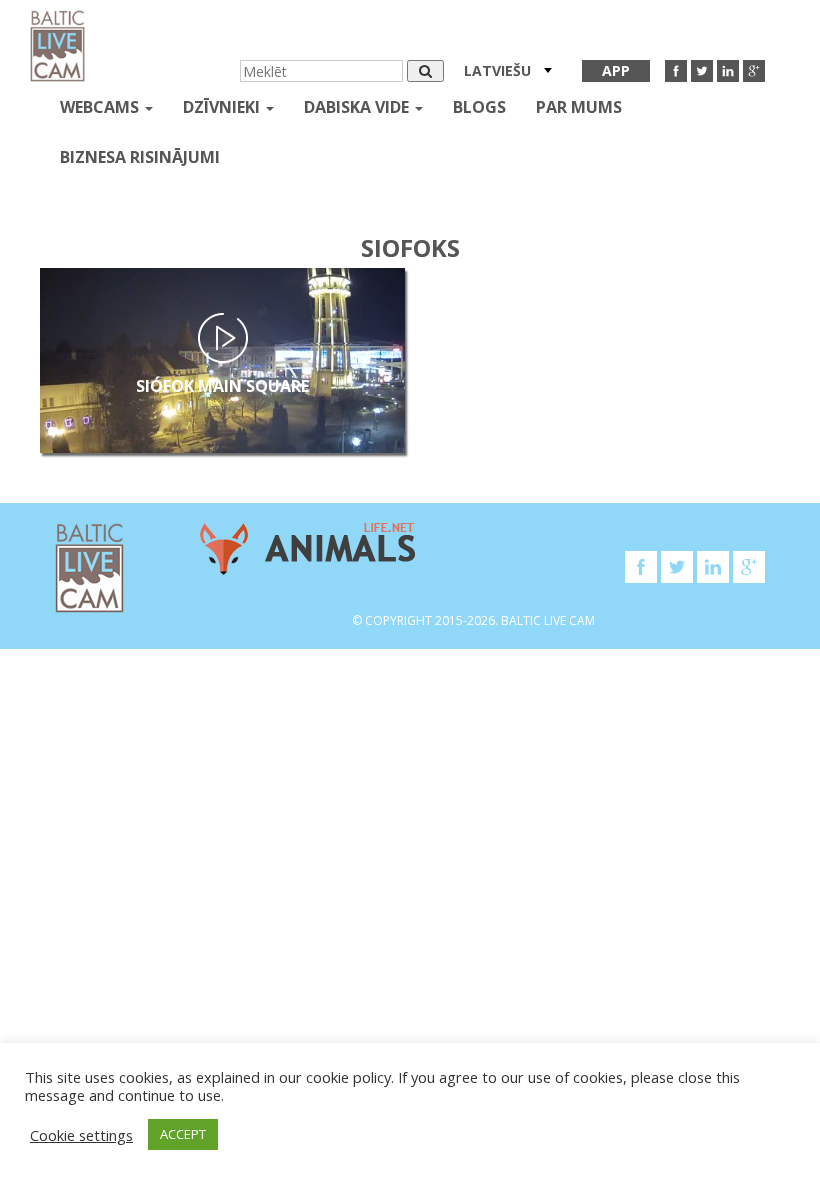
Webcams (101, 107)
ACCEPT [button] (183, 1134)
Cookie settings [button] (81, 1135)
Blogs (479, 107)
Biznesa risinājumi (140, 157)
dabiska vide (358, 107)
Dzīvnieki (223, 107)
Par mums (579, 107)
